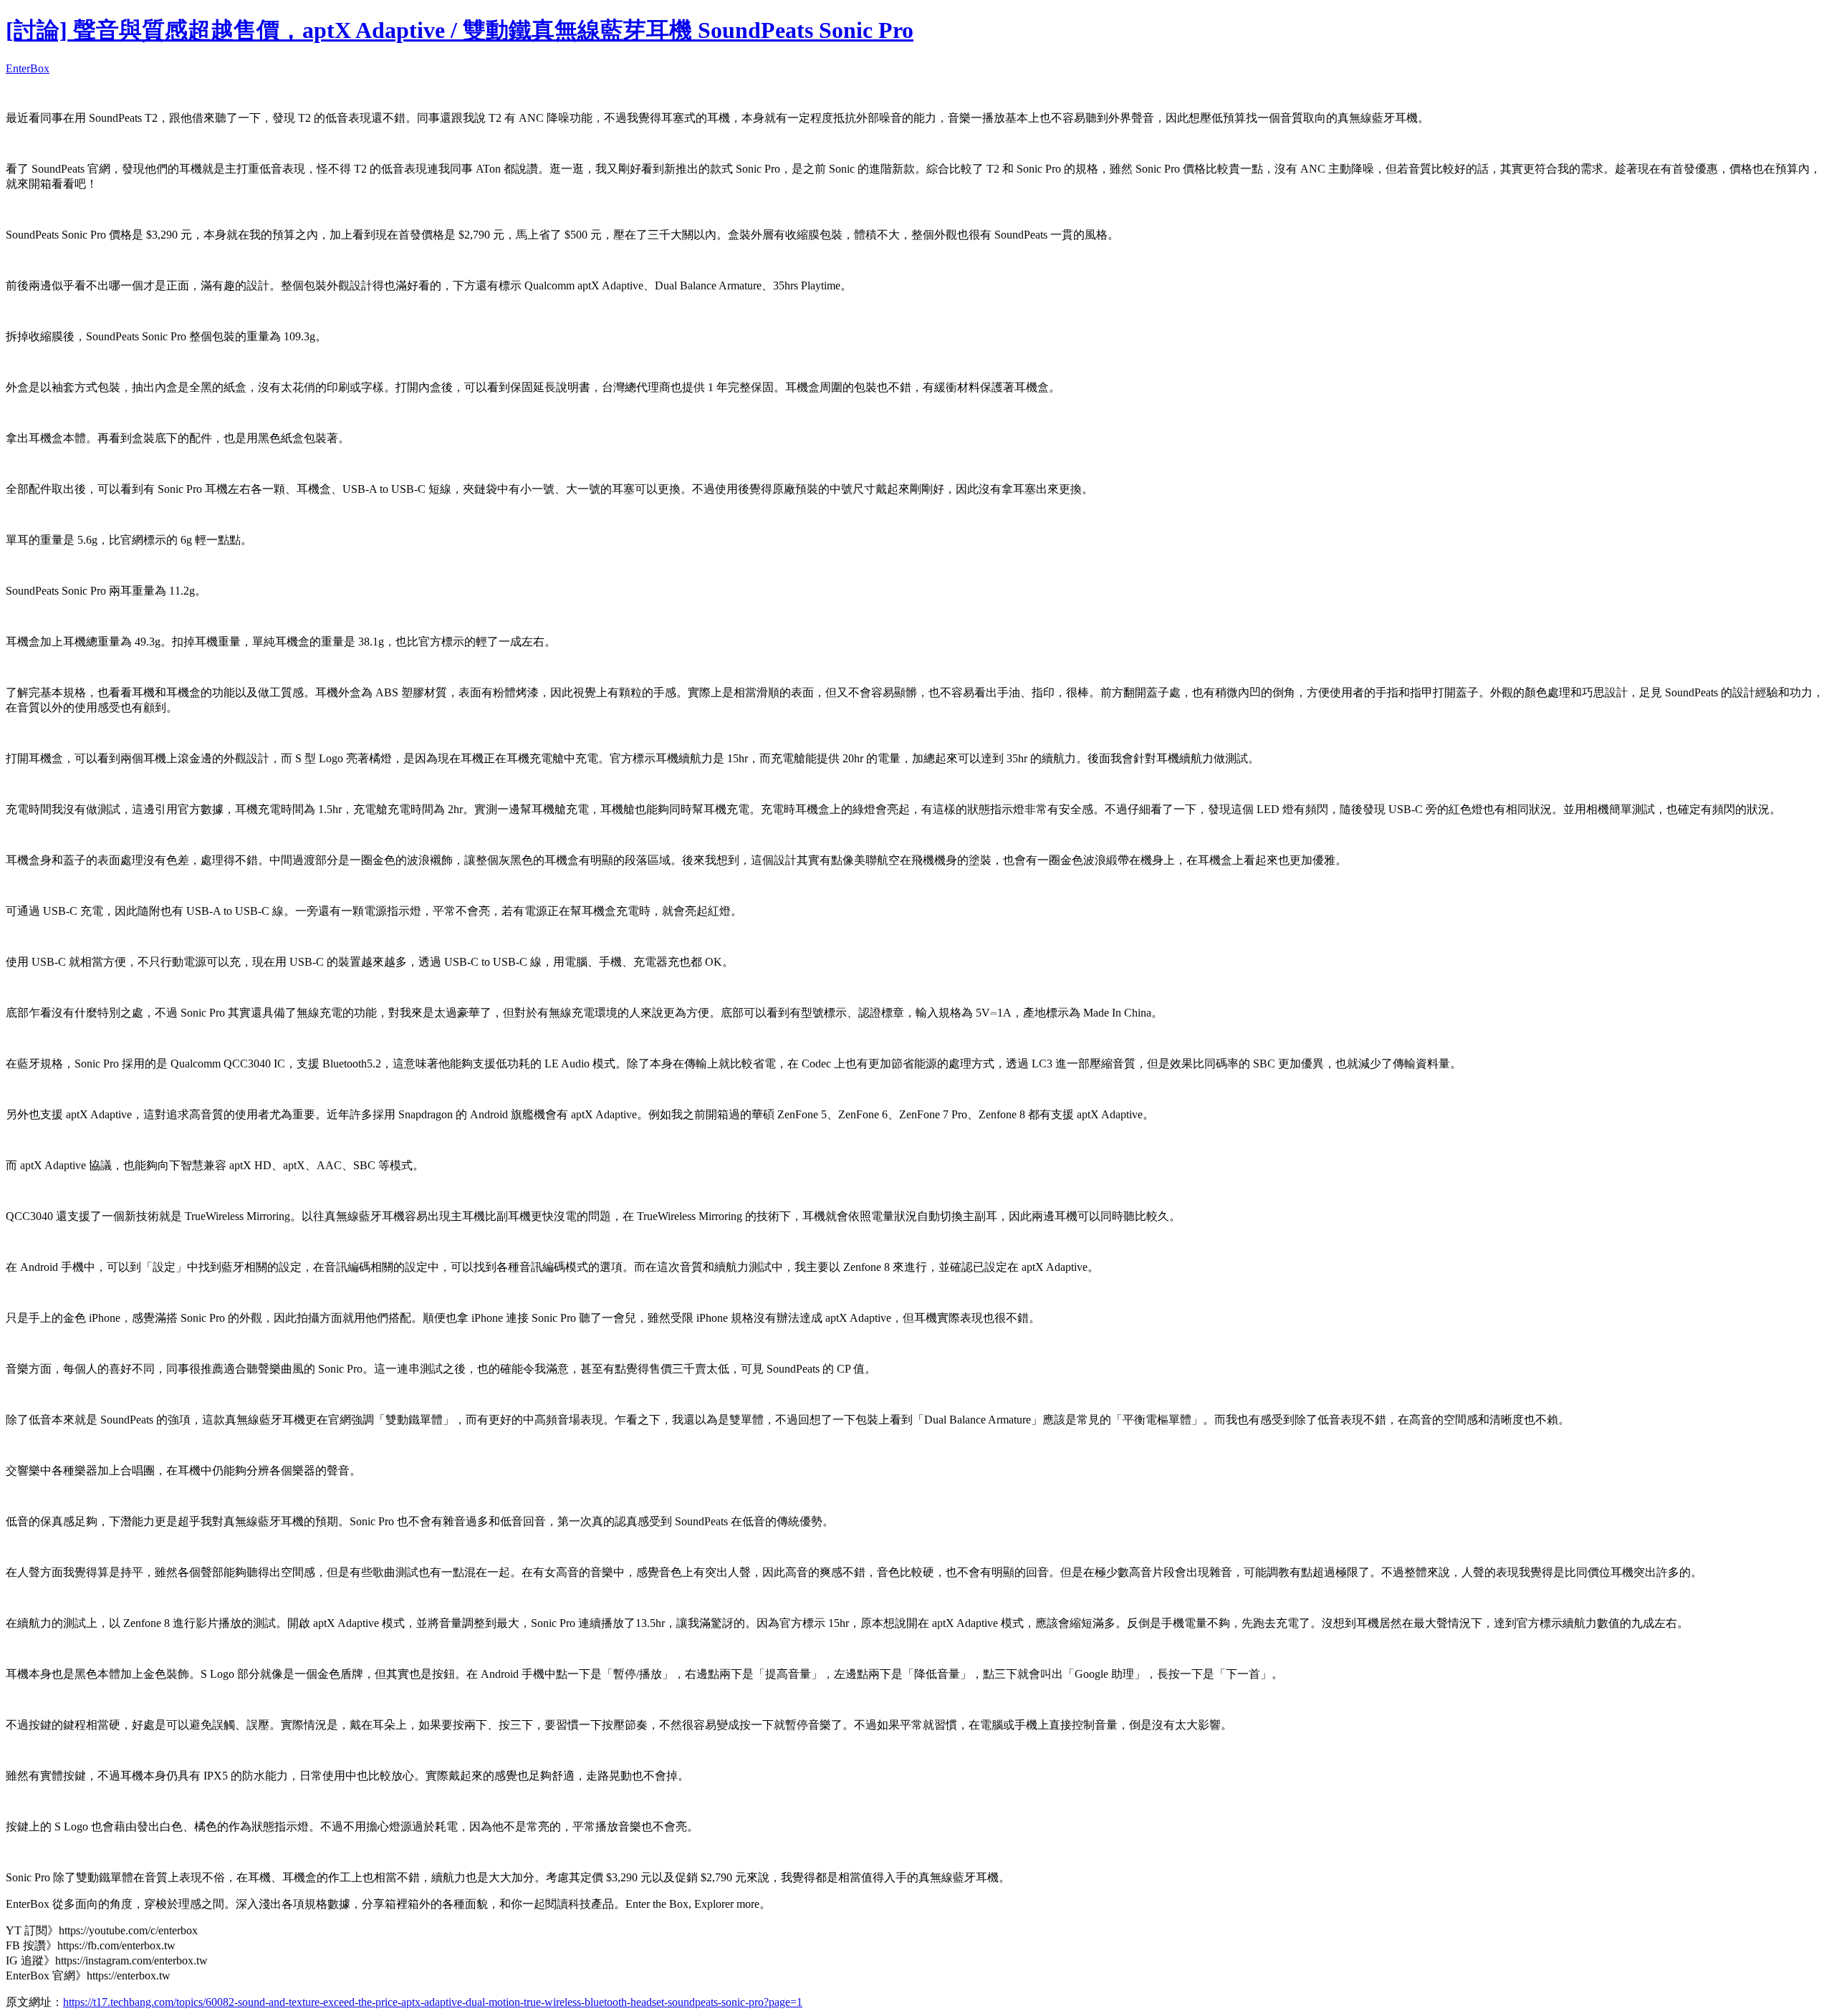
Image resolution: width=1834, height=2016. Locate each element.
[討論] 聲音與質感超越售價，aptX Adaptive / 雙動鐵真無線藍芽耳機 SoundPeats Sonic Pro (460, 30)
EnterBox (28, 68)
